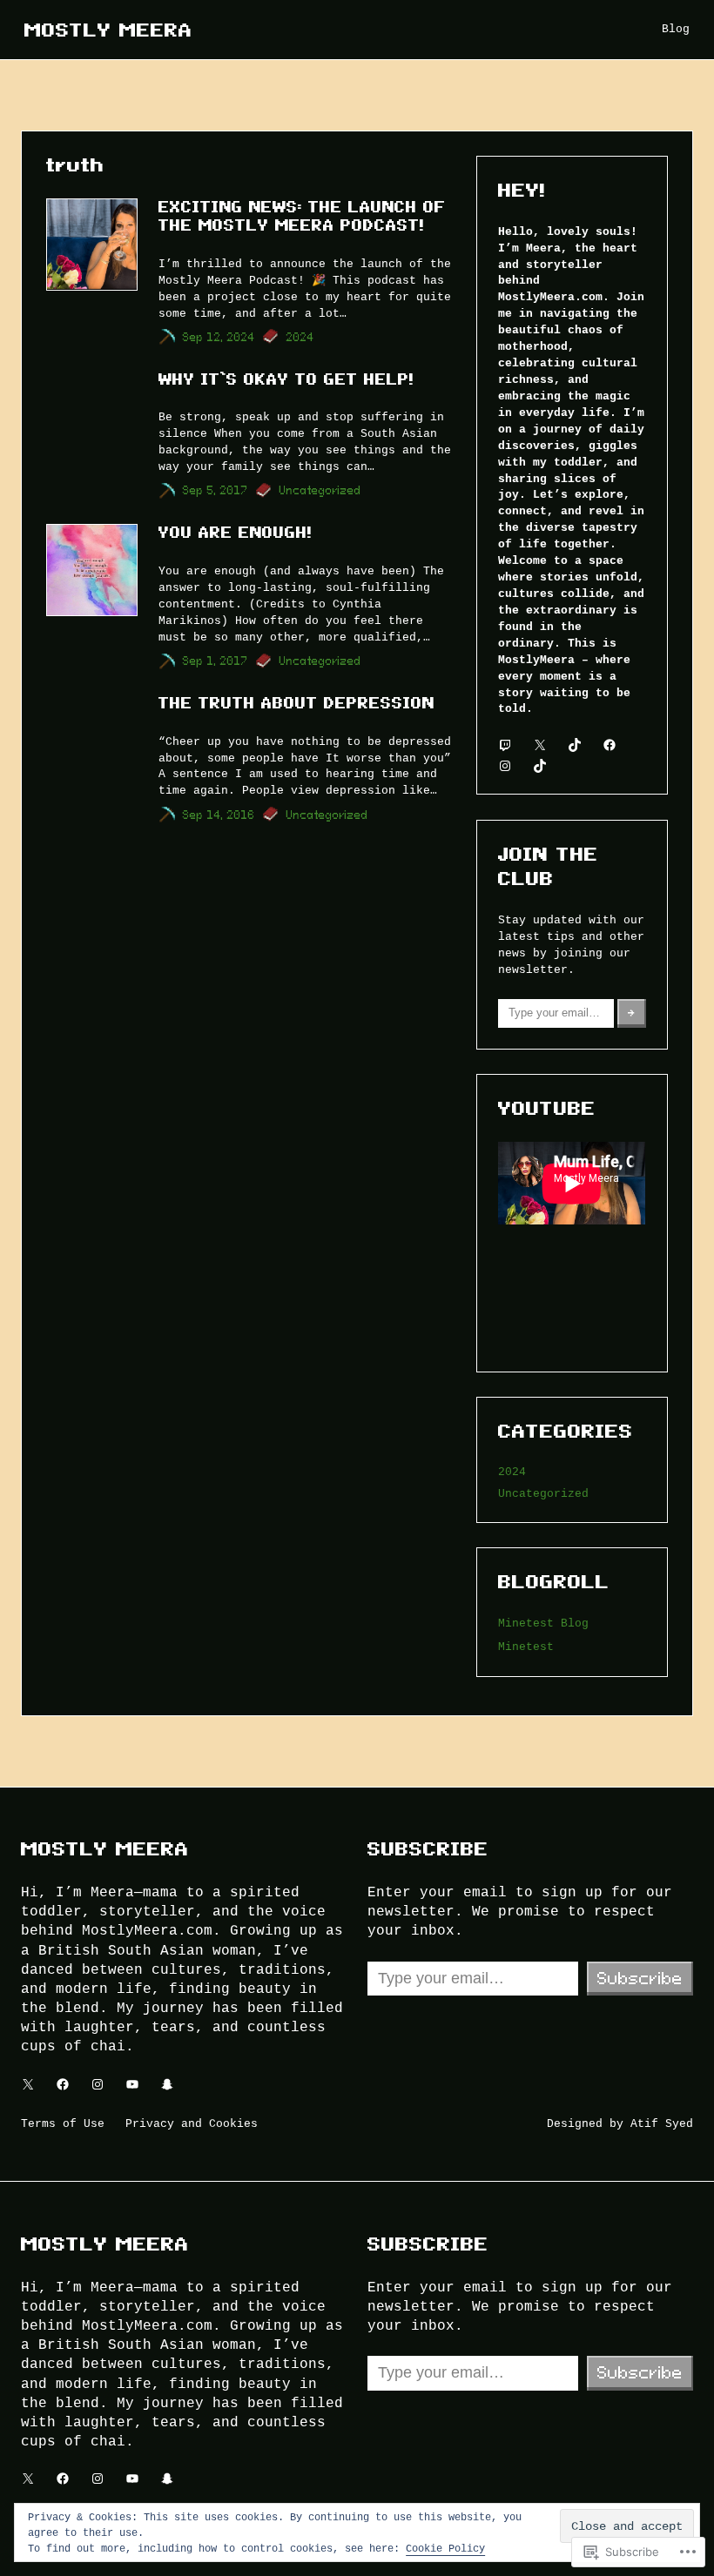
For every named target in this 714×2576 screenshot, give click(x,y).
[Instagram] (505, 766)
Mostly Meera (108, 30)
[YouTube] (132, 2084)
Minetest (526, 1647)
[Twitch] (505, 745)
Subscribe (640, 1978)
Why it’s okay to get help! (286, 379)
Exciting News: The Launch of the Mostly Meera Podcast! (302, 216)
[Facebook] (610, 745)
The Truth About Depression (296, 703)
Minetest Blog (543, 1623)
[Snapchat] (167, 2084)
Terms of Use (63, 2123)
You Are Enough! (235, 533)
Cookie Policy (445, 2548)
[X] (540, 745)
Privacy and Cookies (192, 2123)
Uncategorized (320, 490)
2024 (300, 337)
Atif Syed (662, 2123)
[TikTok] (575, 745)
